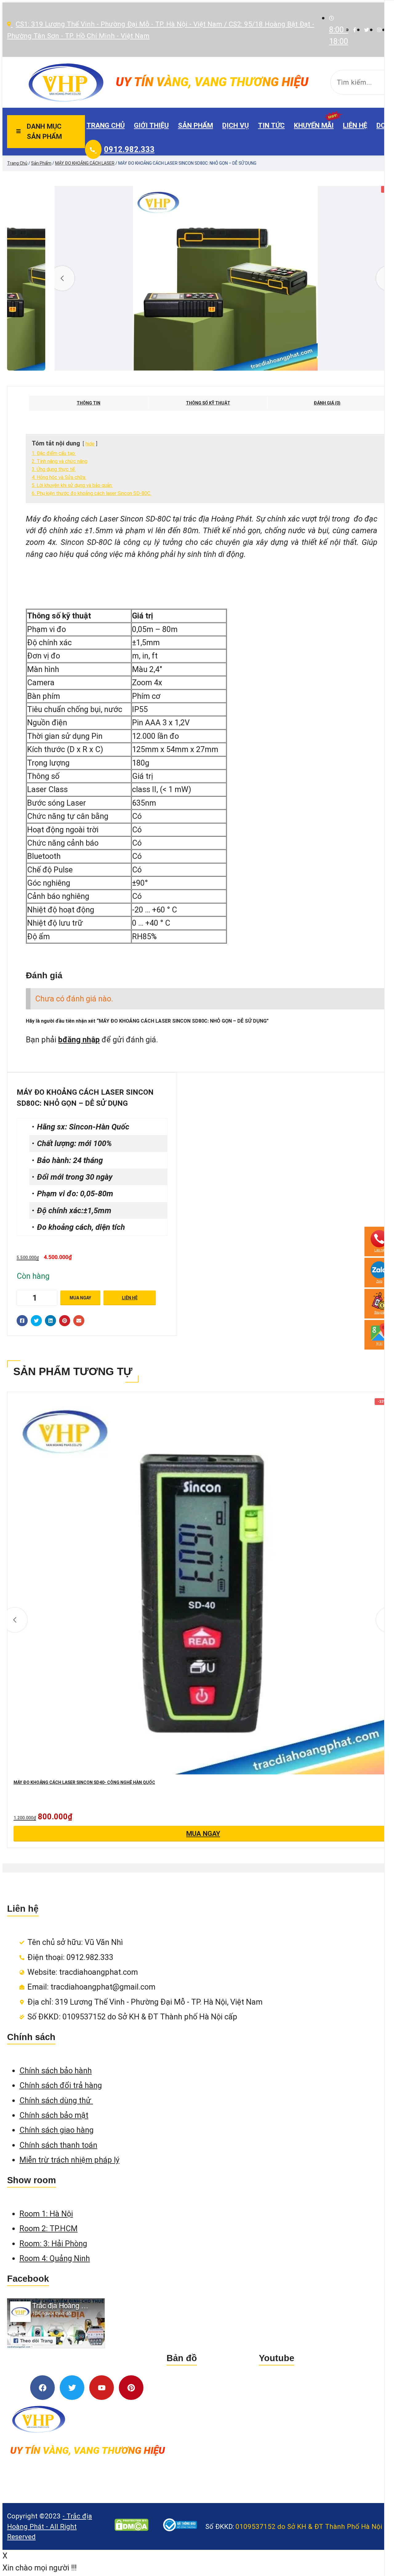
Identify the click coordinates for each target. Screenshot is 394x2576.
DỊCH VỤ (235, 125)
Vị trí (379, 1344)
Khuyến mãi (314, 125)
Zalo (379, 1281)
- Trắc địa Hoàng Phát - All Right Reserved (50, 2526)
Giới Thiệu (151, 125)
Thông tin (88, 403)
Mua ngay (80, 1298)
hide (90, 444)
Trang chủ (106, 125)
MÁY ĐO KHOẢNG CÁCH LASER (85, 163)
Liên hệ (355, 125)
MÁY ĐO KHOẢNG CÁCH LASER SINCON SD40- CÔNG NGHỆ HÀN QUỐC (84, 1782)
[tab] (88, 403)
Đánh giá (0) (327, 403)
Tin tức (271, 125)
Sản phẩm (195, 125)
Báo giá (379, 1312)
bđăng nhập (79, 1040)
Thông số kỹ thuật (208, 403)
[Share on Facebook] (22, 1321)
